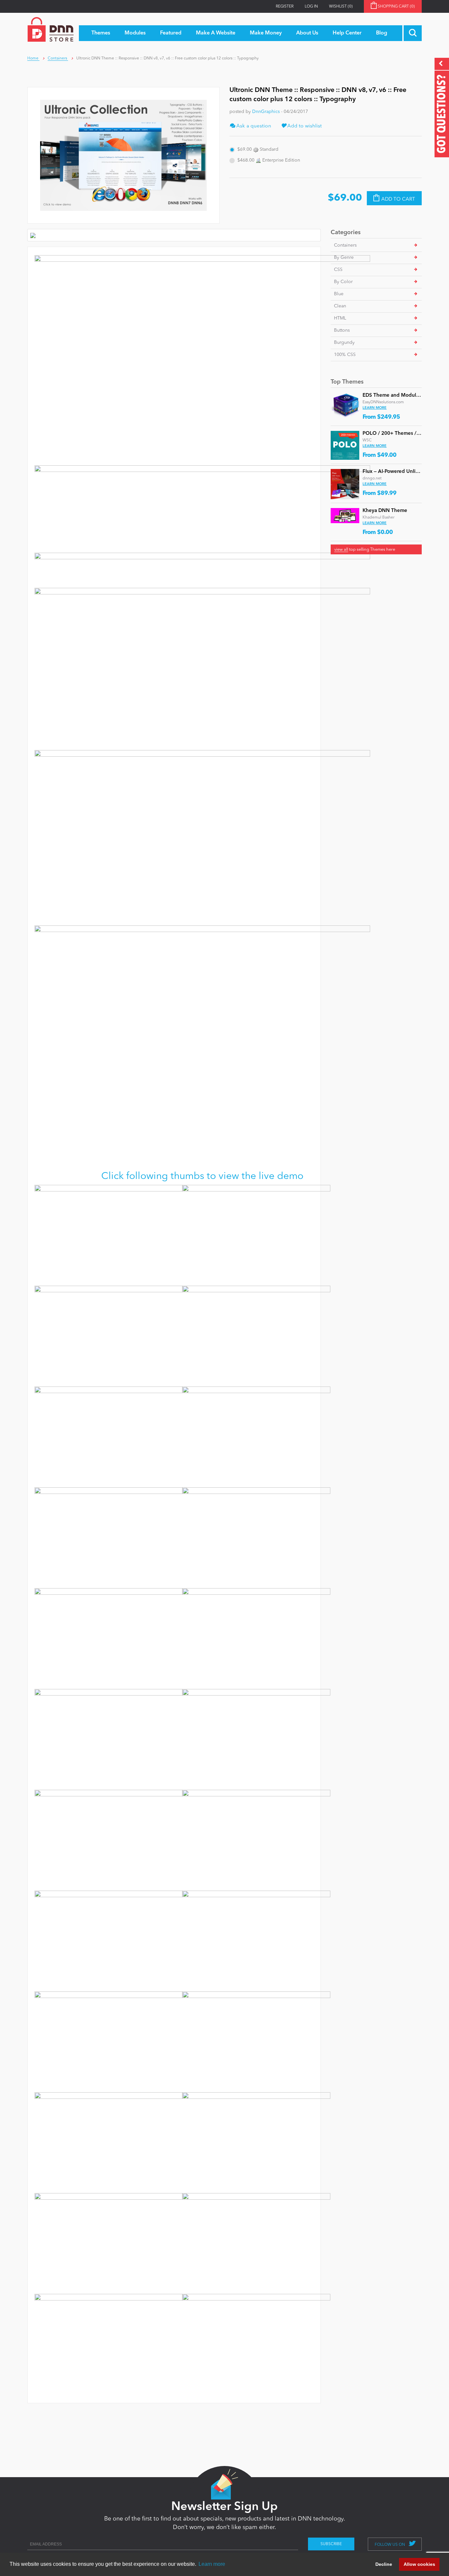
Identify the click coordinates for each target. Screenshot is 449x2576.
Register (285, 7)
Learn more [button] (212, 2564)
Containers (345, 245)
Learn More (375, 408)
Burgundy (344, 343)
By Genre (344, 257)
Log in (311, 7)
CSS (338, 270)
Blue (339, 294)
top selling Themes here (365, 550)
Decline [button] (384, 2564)
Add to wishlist (304, 126)
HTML (340, 318)
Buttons (342, 330)
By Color (343, 282)
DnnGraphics (266, 112)
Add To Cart (398, 200)
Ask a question (253, 126)
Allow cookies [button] (419, 2564)
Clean (340, 306)
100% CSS (345, 355)
